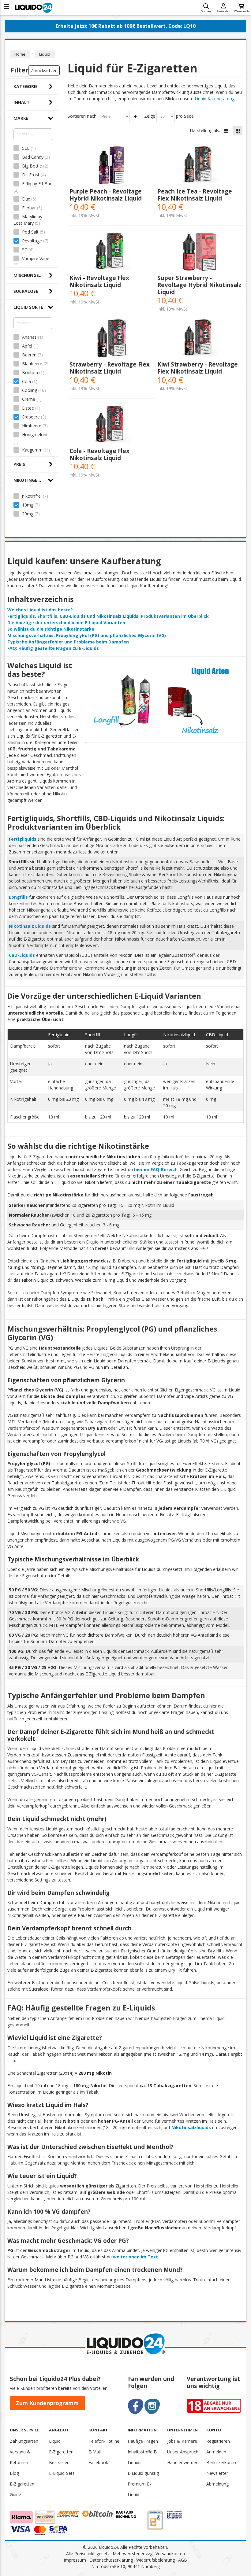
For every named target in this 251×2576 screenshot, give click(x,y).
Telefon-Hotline (104, 2441)
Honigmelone (35, 435)
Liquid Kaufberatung (215, 99)
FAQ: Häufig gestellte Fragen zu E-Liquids (53, 648)
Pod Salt (30, 232)
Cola (26, 381)
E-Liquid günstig (143, 2473)
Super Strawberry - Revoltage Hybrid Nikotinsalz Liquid (199, 285)
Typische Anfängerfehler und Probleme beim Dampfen (68, 642)
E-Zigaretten (61, 2452)
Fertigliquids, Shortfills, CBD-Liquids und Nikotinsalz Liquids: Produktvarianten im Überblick (108, 616)
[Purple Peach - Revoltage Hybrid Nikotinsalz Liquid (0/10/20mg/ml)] (112, 165)
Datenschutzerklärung (111, 2560)
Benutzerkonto (221, 2462)
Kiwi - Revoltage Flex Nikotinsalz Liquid (99, 281)
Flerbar (29, 208)
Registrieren (218, 2441)
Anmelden (223, 11)
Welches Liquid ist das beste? (40, 610)
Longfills (18, 897)
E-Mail (95, 2452)
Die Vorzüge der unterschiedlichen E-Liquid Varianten (66, 623)
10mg (28, 505)
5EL (26, 148)
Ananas (29, 337)
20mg (28, 514)
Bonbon (30, 372)
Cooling (30, 390)
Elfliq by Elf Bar (36, 184)
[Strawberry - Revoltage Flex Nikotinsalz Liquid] (112, 338)
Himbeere (32, 426)
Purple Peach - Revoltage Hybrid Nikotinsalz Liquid (106, 195)
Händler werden (183, 2462)
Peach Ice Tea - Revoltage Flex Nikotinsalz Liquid (195, 195)
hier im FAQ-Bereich (156, 1169)
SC (25, 250)
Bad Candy (33, 157)
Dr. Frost (31, 175)
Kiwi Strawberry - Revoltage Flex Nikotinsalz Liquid (198, 368)
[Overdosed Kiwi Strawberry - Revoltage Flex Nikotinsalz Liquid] (200, 338)
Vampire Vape (35, 258)
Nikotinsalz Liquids (30, 926)
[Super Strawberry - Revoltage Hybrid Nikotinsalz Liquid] (200, 252)
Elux (26, 199)
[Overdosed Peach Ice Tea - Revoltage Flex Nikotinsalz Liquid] (200, 165)
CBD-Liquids (22, 955)
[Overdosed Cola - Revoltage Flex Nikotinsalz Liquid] (112, 425)
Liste (226, 131)
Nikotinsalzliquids (191, 2127)
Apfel (27, 346)
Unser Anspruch (183, 2452)
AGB (183, 2560)
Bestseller (59, 2462)
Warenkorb (241, 11)
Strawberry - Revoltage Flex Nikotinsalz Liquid (110, 368)
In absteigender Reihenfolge (136, 116)
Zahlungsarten (24, 2441)
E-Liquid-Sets (62, 2473)
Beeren (29, 355)
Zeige (150, 116)
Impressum (75, 2560)
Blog (14, 2473)
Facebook (98, 2462)
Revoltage (32, 241)
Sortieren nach (82, 116)
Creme (29, 399)
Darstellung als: (205, 130)
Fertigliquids (23, 839)
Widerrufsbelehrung (155, 2560)
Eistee (28, 408)
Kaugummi (33, 450)
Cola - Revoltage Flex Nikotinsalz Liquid (99, 454)
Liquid (55, 2441)
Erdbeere (31, 417)
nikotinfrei (32, 496)
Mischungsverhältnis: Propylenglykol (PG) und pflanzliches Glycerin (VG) (87, 635)
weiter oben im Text (135, 2257)
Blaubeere (32, 364)
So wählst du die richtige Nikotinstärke (51, 629)
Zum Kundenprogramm (47, 2403)
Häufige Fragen (143, 2441)
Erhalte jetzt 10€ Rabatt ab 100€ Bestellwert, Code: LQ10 (126, 26)
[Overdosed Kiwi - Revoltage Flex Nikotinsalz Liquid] (112, 252)
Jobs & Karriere (182, 2441)
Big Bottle (32, 166)
